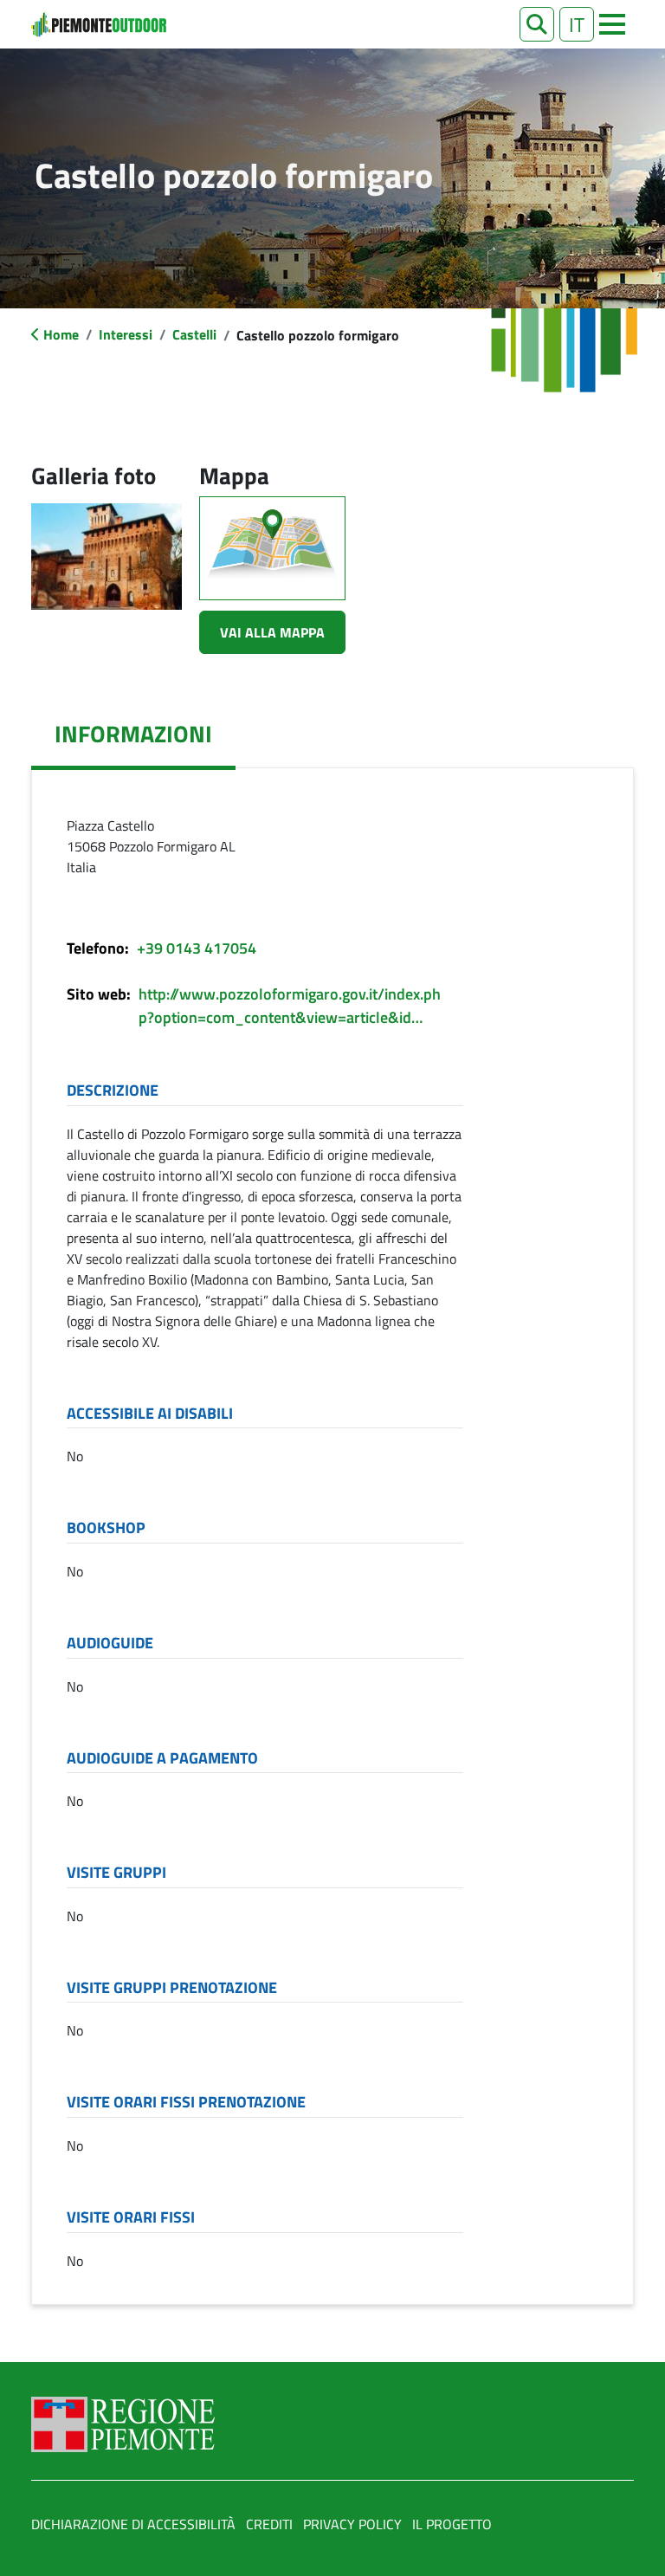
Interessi (126, 334)
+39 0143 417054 (197, 948)
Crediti (269, 2524)
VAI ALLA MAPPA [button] (272, 632)
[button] (537, 24)
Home (61, 334)
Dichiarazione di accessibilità (133, 2524)
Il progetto (452, 2524)
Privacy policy (352, 2524)
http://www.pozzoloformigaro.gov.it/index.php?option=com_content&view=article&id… (290, 1006)
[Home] (99, 24)
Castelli (194, 334)
